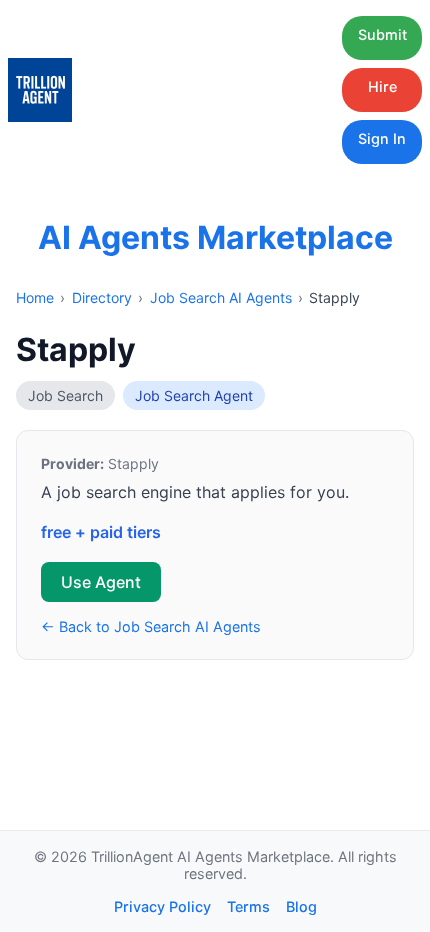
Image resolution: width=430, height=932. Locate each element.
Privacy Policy (162, 906)
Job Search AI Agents (221, 297)
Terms (248, 906)
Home (35, 297)
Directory (102, 297)
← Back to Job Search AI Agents (151, 626)
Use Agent (101, 582)
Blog (301, 906)
